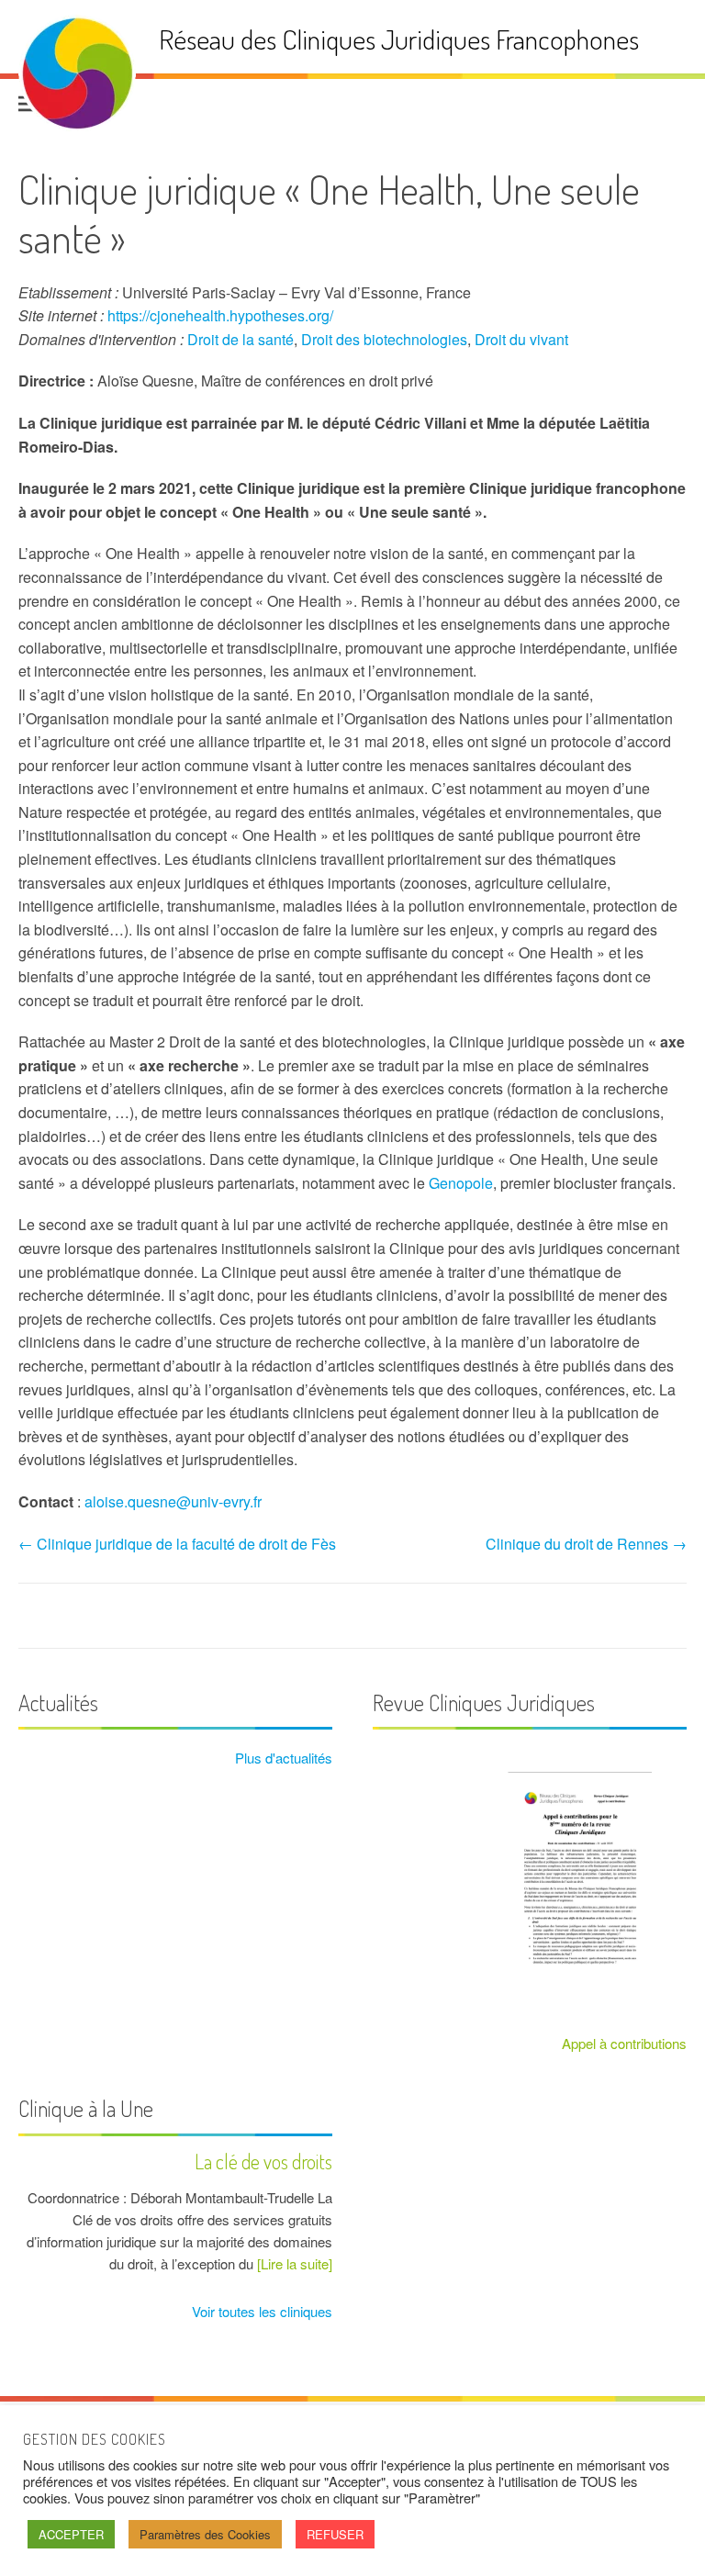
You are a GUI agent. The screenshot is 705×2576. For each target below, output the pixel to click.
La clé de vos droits (263, 2161)
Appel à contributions (624, 2043)
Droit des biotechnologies (384, 339)
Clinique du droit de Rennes (586, 1544)
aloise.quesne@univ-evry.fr (173, 1501)
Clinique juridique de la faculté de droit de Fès (177, 1544)
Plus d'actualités (282, 1758)
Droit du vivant (521, 339)
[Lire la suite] (295, 2263)
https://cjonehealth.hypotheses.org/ (220, 315)
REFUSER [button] (335, 2534)
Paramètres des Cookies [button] (205, 2534)
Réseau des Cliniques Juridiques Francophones (399, 39)
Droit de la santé (241, 339)
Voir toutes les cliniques (260, 2311)
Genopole (461, 1183)
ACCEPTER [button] (71, 2534)
